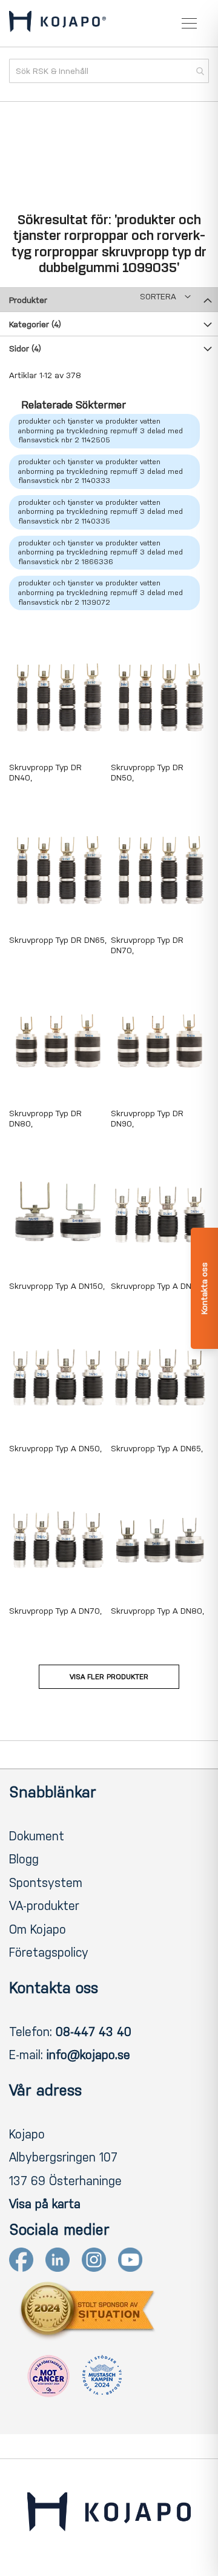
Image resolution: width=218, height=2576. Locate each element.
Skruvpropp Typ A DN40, (157, 1286)
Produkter (28, 300)
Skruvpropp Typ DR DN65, (58, 940)
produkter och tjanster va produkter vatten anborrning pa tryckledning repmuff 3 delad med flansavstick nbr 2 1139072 (101, 592)
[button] (165, 297)
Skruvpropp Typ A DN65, (157, 1449)
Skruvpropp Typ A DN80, (157, 1611)
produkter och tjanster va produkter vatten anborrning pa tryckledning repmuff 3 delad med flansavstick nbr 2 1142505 (101, 431)
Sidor (25, 349)
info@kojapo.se (88, 2055)
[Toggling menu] (189, 23)
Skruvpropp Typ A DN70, (55, 1611)
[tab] (109, 299)
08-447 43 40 (94, 2032)
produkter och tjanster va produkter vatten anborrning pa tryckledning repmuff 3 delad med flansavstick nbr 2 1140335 (101, 512)
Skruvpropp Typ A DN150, (57, 1286)
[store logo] (58, 24)
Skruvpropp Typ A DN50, (55, 1449)
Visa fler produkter (109, 1677)
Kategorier (35, 324)
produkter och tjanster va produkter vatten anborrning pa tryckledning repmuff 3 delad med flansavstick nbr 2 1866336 (101, 552)
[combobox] (109, 71)
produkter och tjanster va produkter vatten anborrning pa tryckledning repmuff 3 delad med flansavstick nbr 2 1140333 (101, 471)
